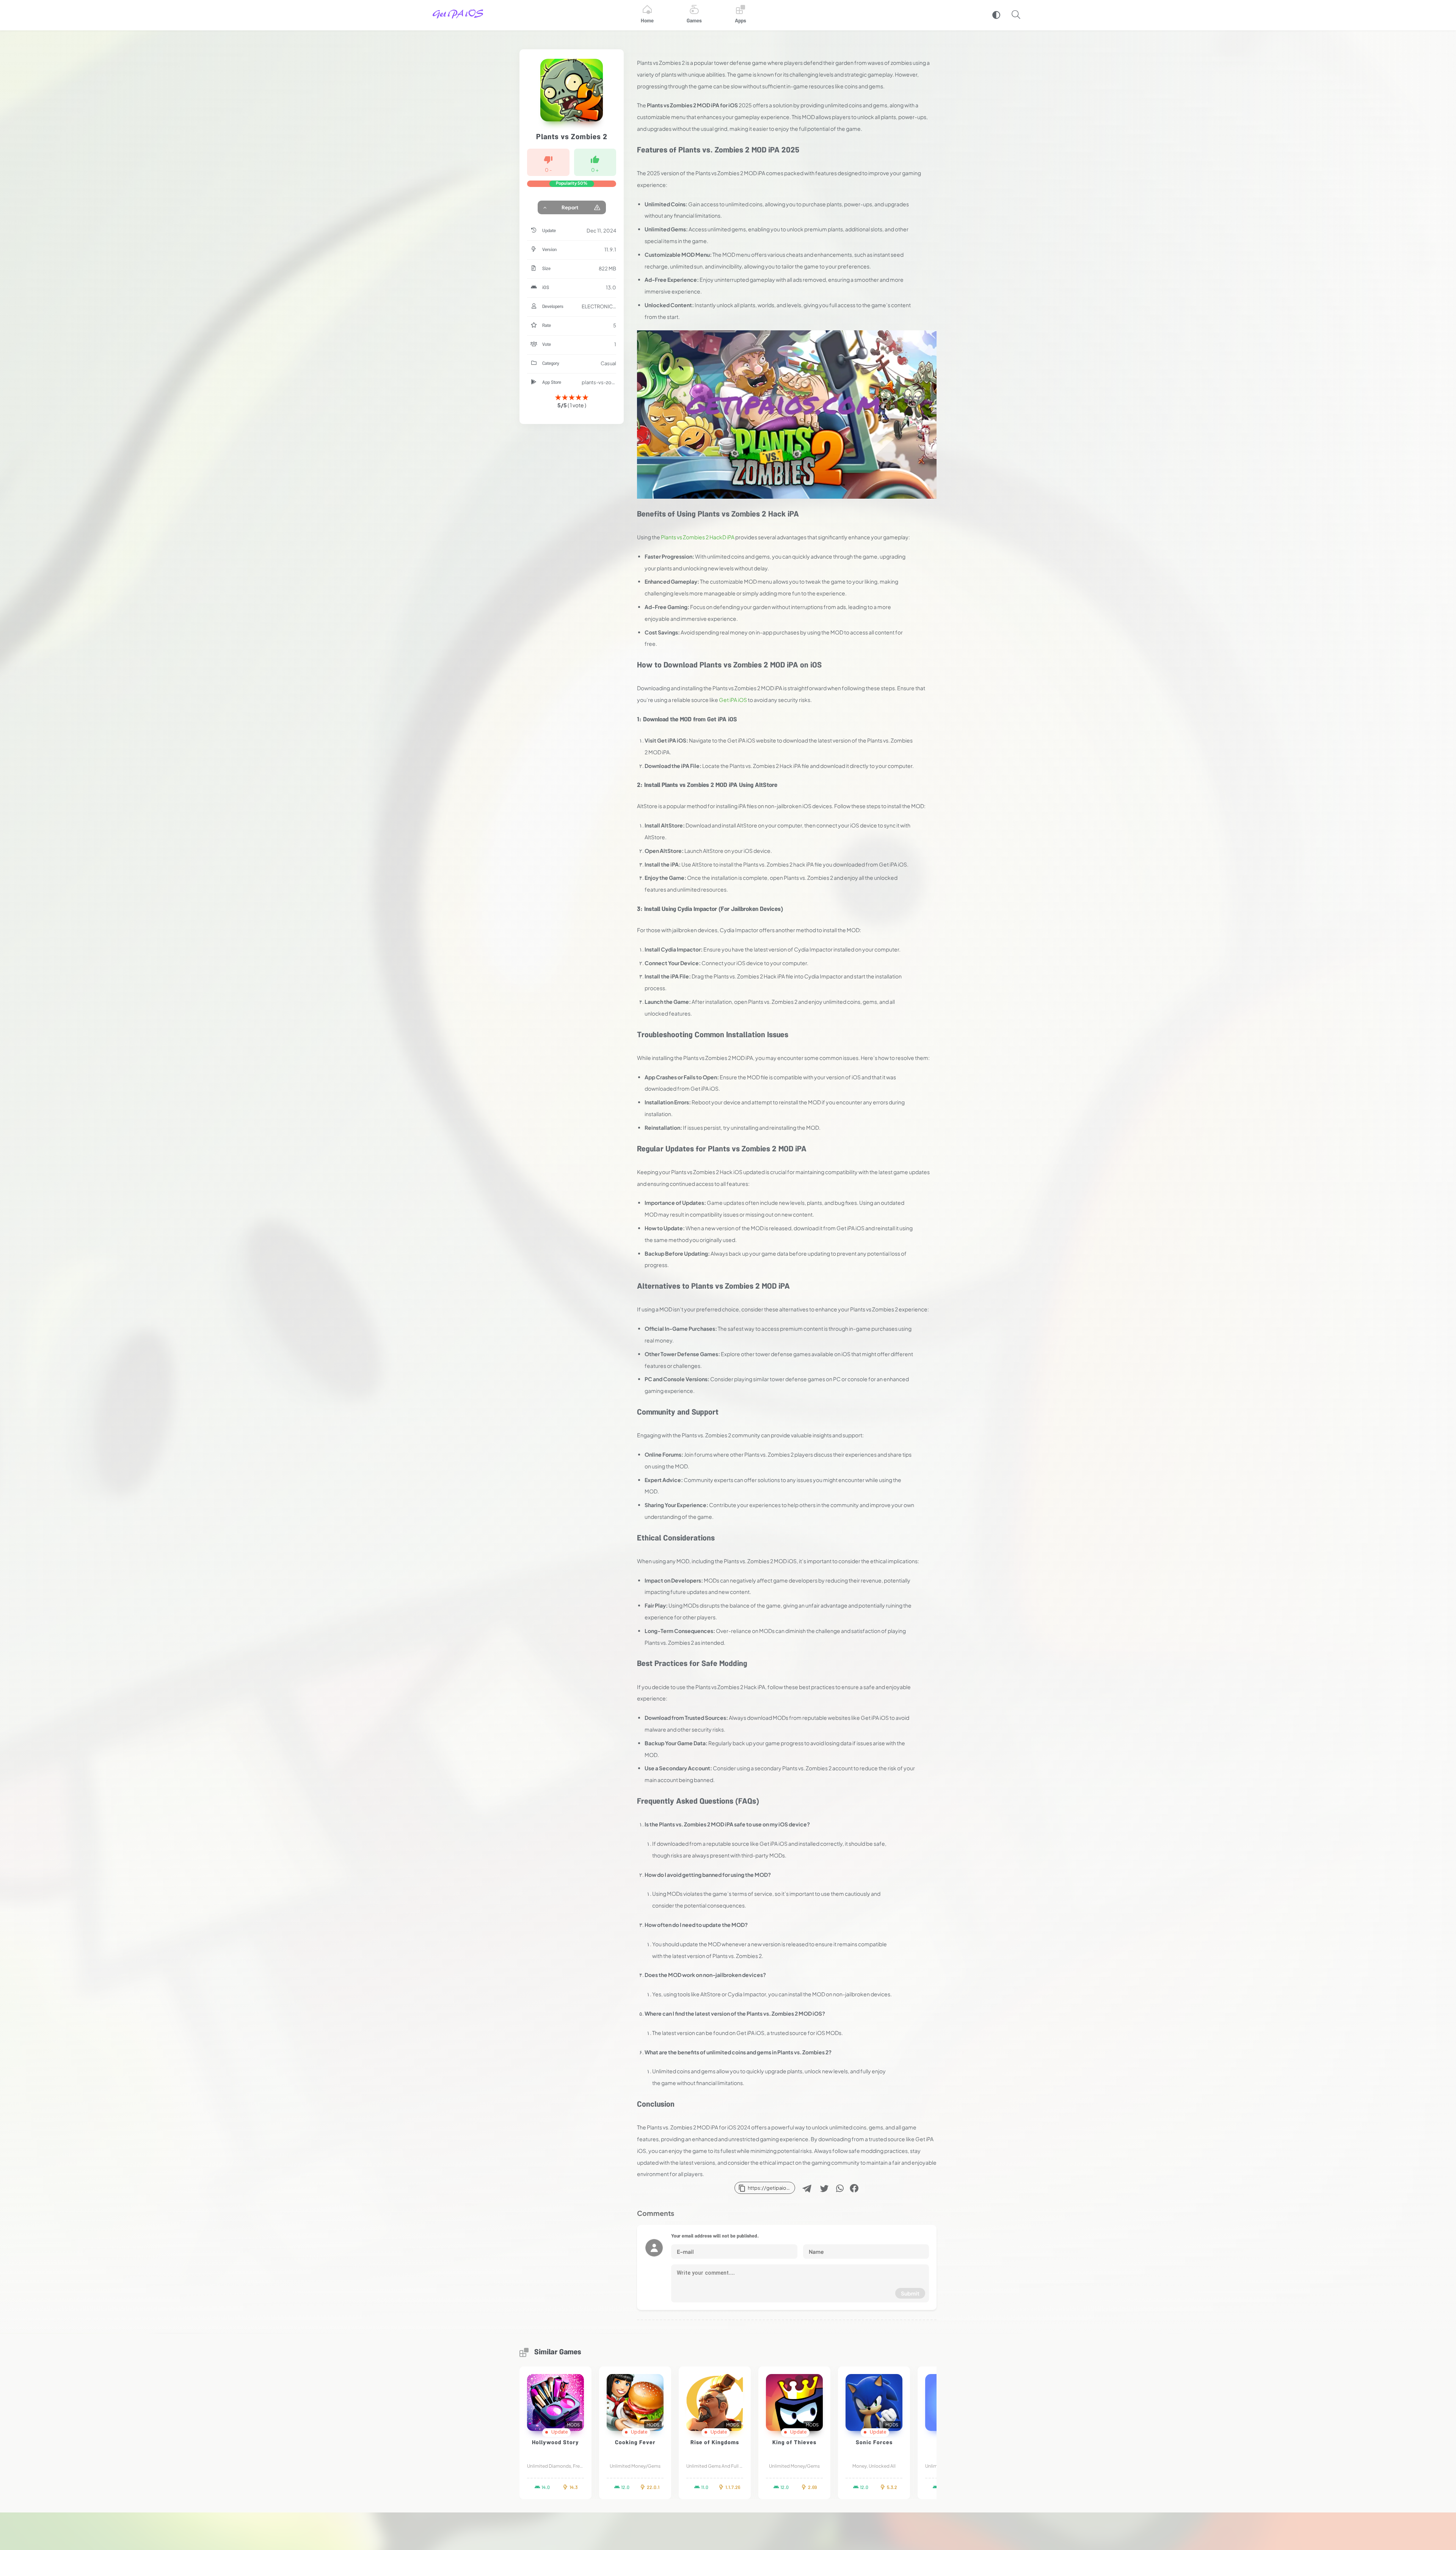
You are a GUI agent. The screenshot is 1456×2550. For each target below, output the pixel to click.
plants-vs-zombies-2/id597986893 (599, 382)
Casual (608, 363)
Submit (910, 2293)
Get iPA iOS (733, 700)
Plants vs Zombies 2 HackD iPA (698, 537)
